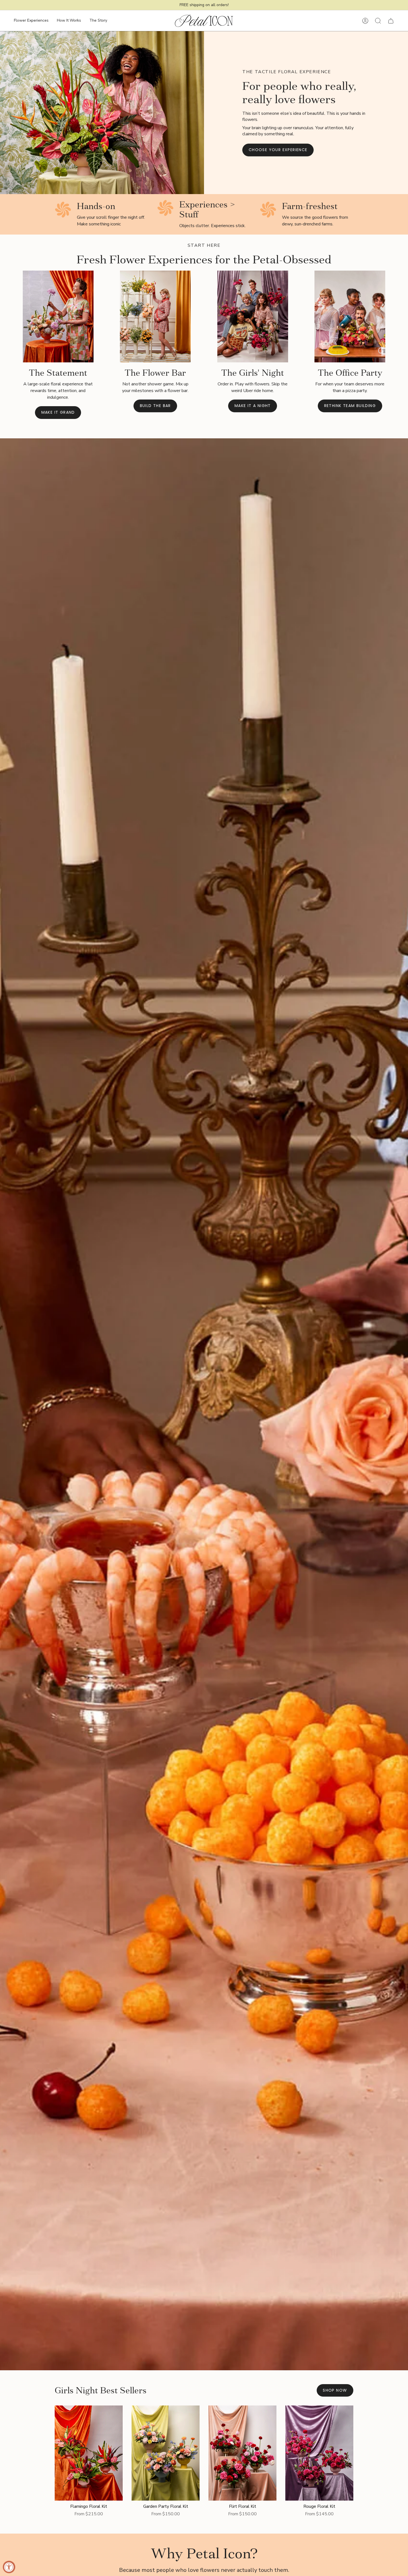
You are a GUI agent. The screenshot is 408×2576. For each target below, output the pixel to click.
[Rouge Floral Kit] (319, 2453)
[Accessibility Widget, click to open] (9, 2567)
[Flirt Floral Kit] (242, 2453)
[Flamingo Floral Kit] (89, 2453)
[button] (31, 21)
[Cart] (391, 21)
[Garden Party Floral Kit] (166, 2453)
